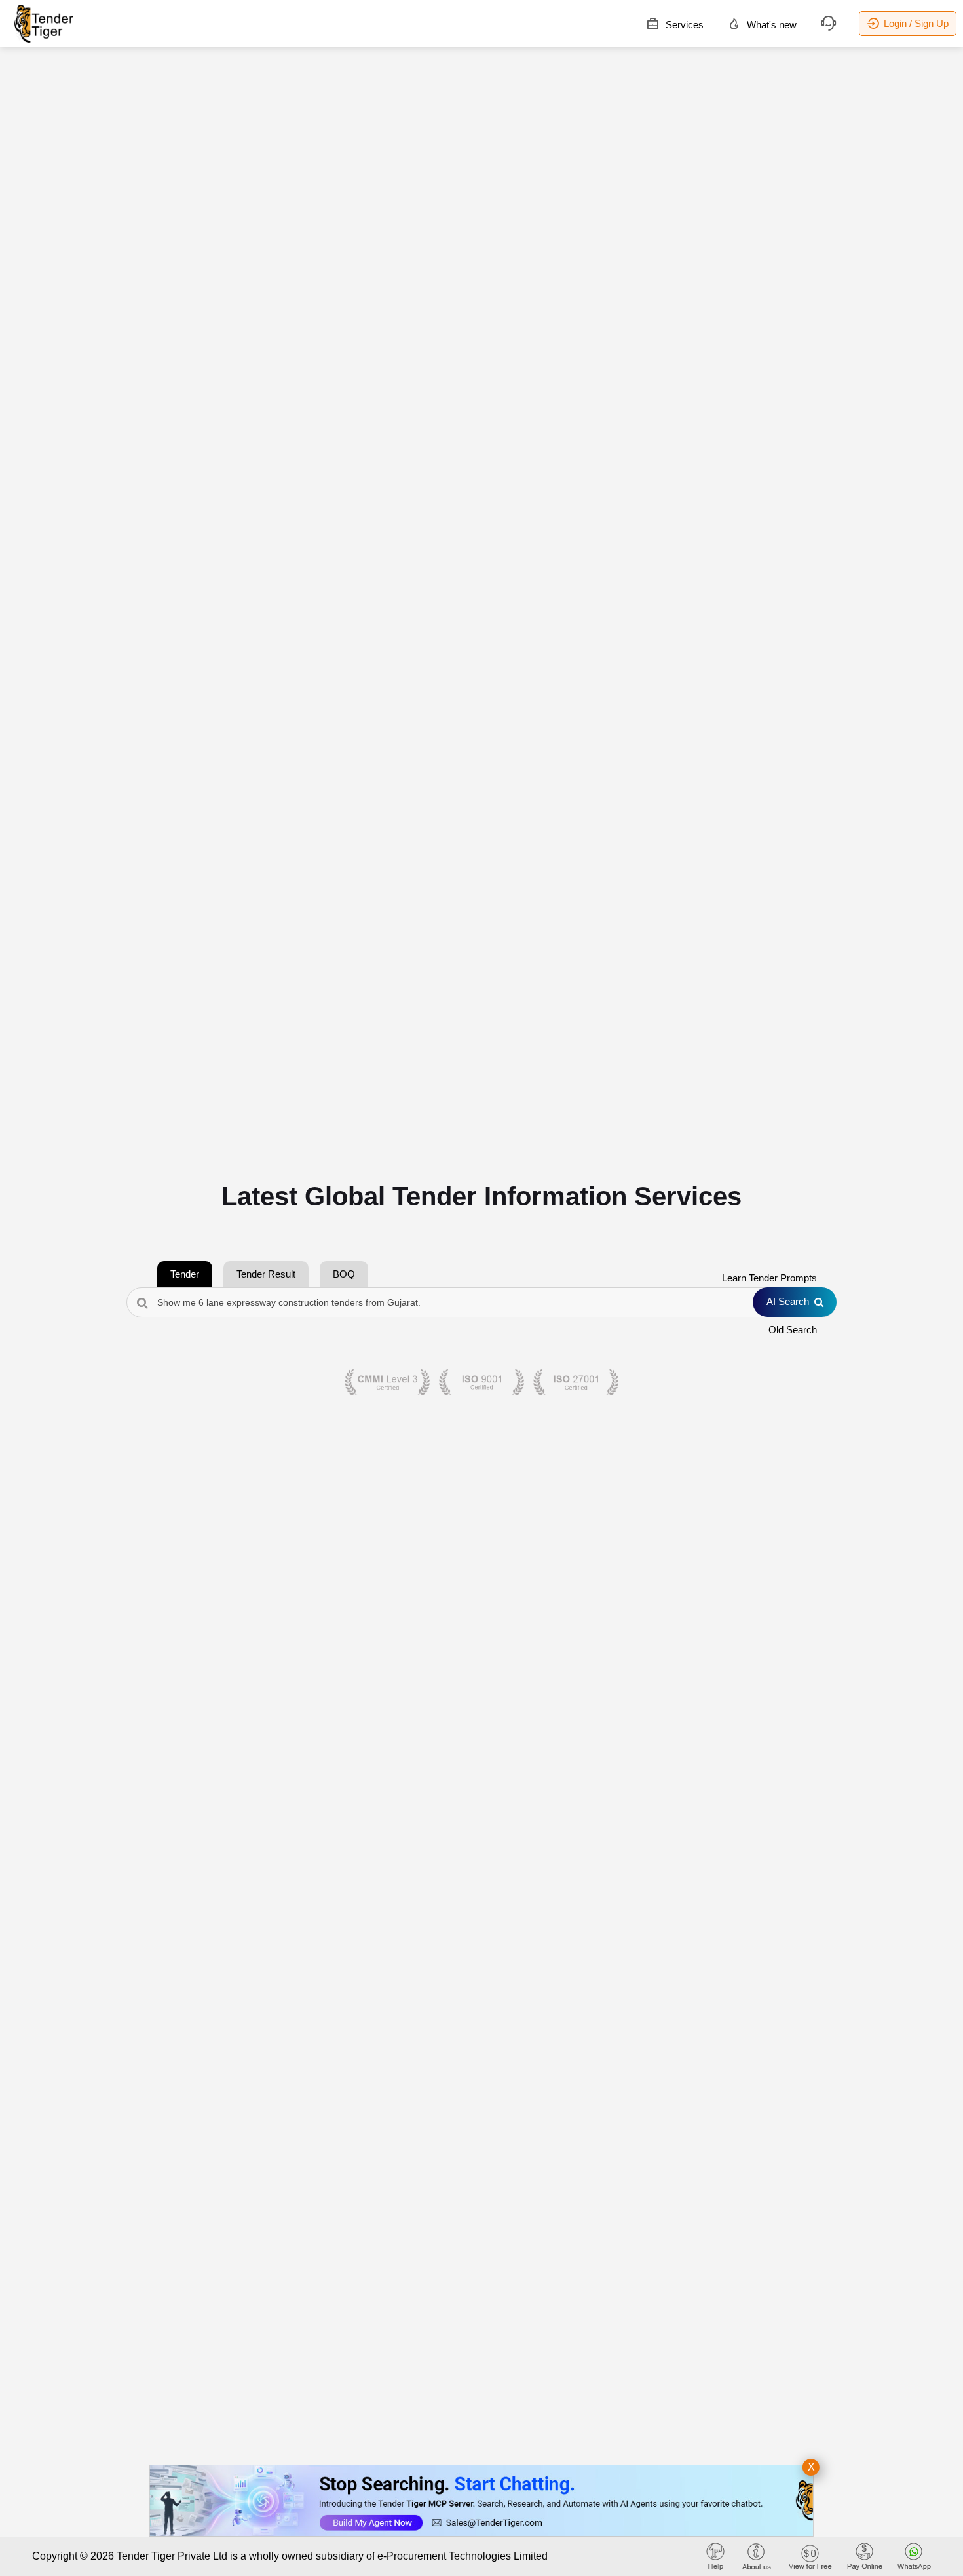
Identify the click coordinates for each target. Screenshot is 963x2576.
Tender (185, 1274)
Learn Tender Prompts (769, 1278)
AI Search (788, 1301)
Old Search (793, 1330)
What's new (770, 25)
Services (683, 25)
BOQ (344, 1274)
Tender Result (266, 1274)
